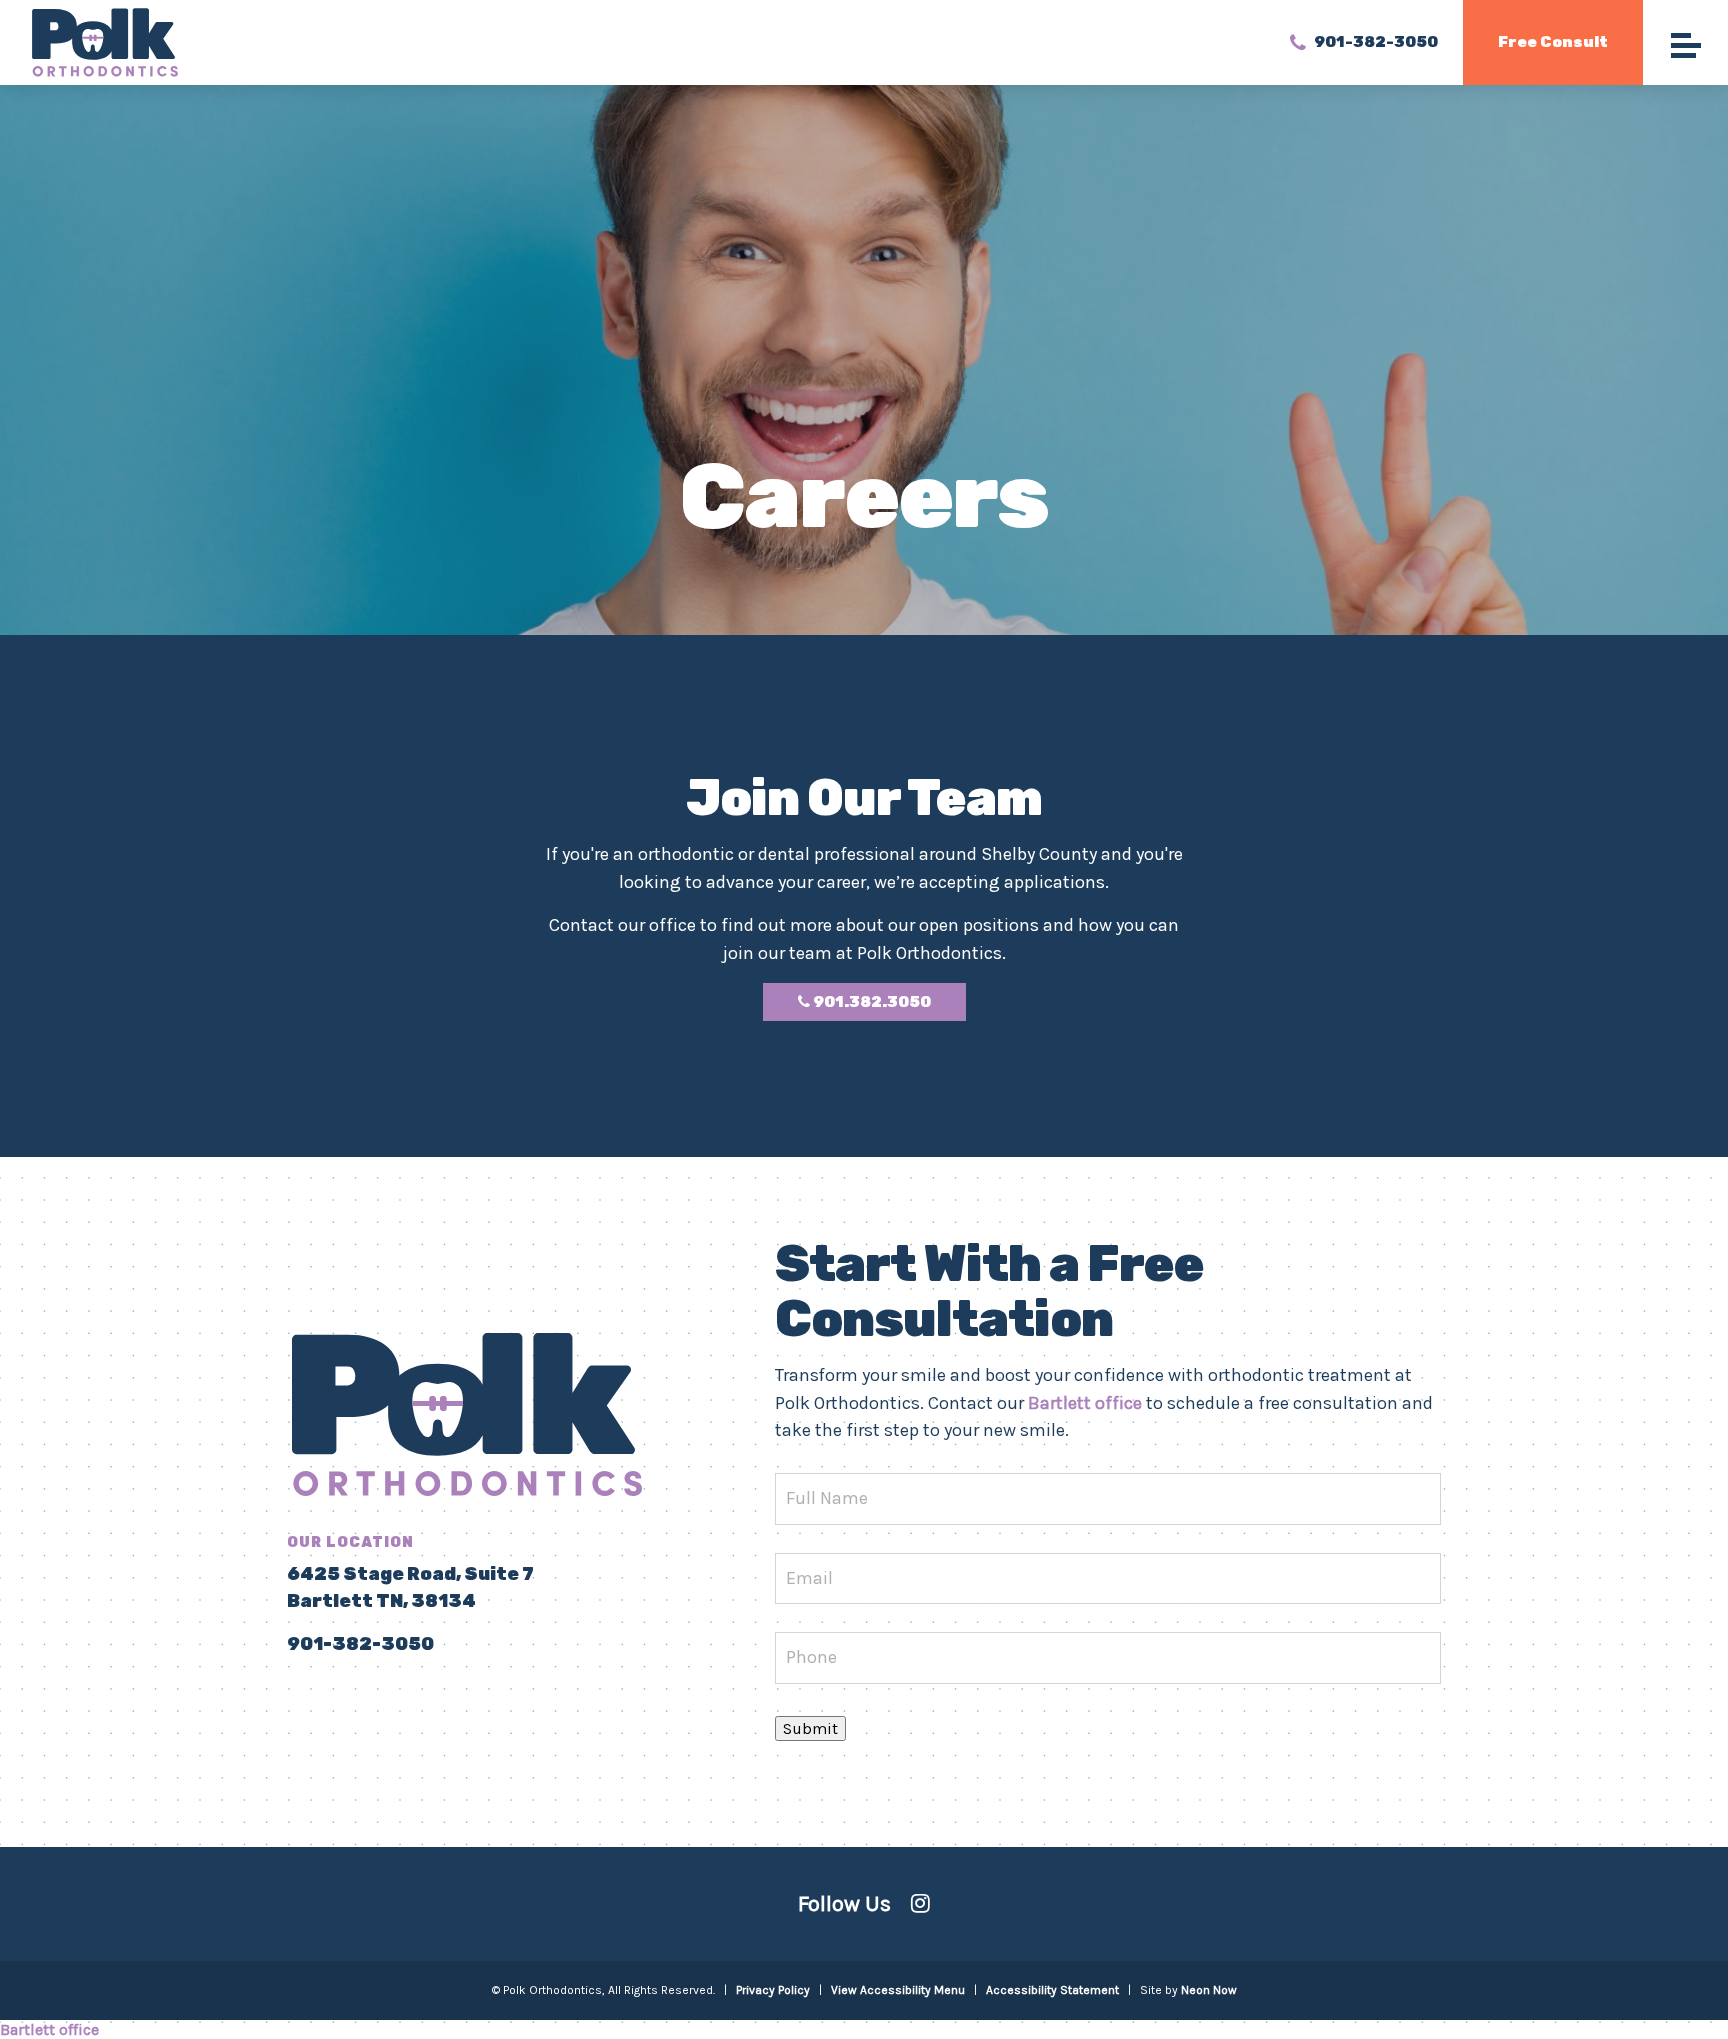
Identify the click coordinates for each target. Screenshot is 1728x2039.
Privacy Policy (773, 1990)
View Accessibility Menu (898, 1990)
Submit (810, 1728)
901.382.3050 (870, 1002)
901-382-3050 (1374, 41)
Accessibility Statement (1052, 1990)
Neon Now (1209, 1990)
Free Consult (1553, 42)
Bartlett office (1085, 1403)
